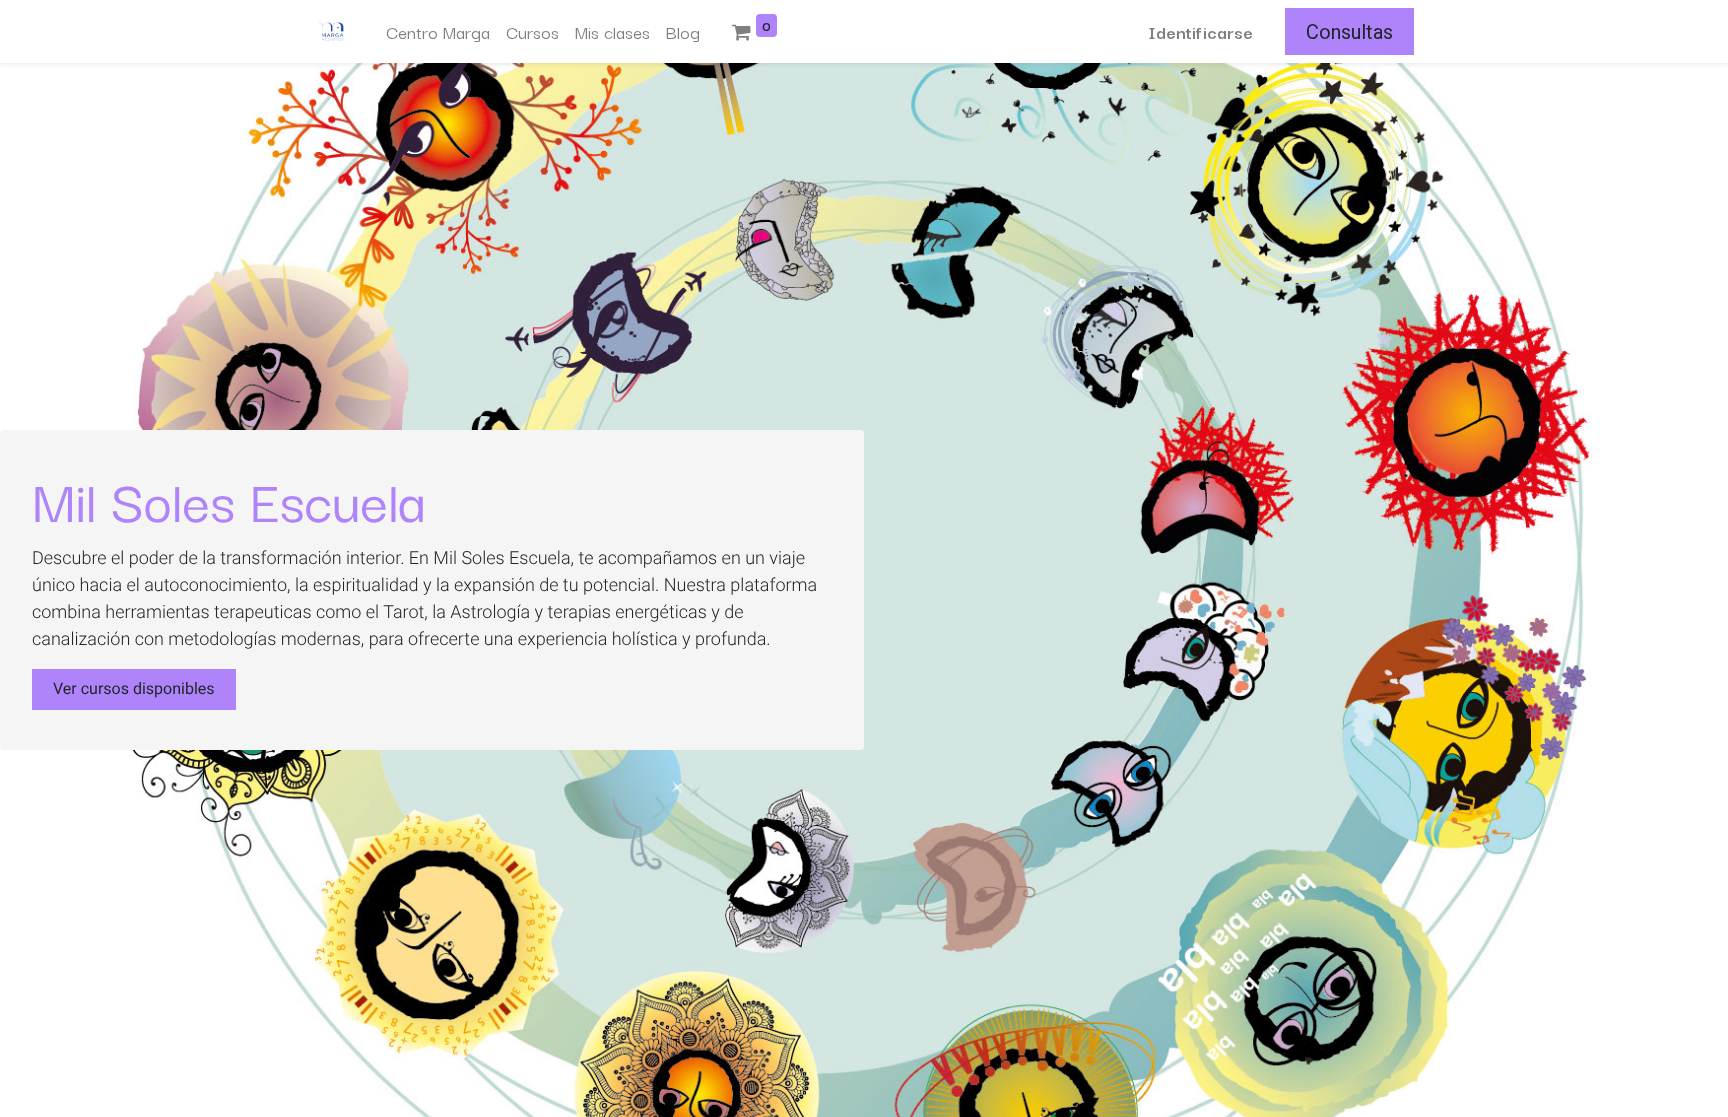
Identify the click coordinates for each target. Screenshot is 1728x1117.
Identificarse (1200, 31)
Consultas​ (1349, 32)
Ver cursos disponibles (134, 688)
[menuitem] (438, 32)
